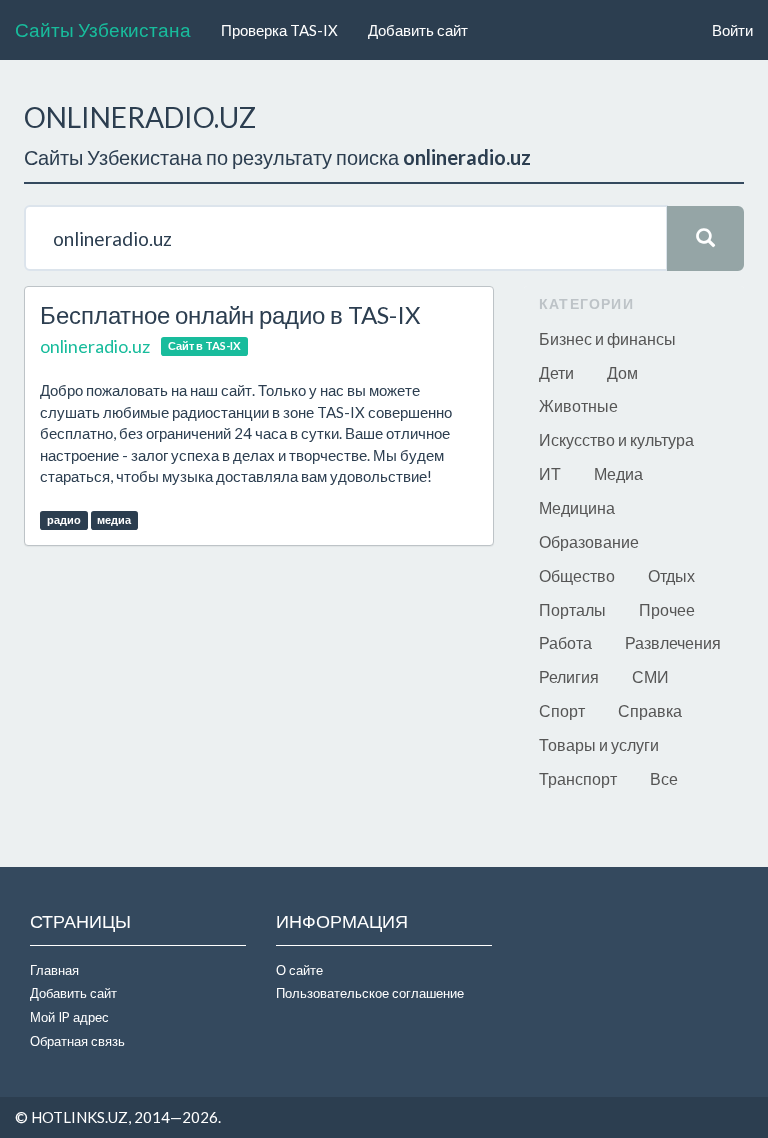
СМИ (650, 676)
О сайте (299, 970)
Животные (578, 405)
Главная (54, 970)
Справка (650, 710)
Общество (577, 575)
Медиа (618, 473)
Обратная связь (77, 1041)
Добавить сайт (418, 30)
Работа (565, 642)
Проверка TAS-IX (279, 30)
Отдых (671, 575)
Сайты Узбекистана (103, 29)
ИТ (550, 473)
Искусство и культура (616, 439)
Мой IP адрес (69, 1017)
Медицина (577, 507)
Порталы (572, 609)
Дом (622, 372)
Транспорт (578, 778)
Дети (556, 372)
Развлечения (673, 642)
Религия (569, 676)
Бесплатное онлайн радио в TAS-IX (230, 314)
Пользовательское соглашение (370, 993)
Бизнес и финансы (607, 338)
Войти (732, 30)
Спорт (562, 710)
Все (664, 778)
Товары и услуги (599, 744)
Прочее (667, 609)
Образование (589, 541)
